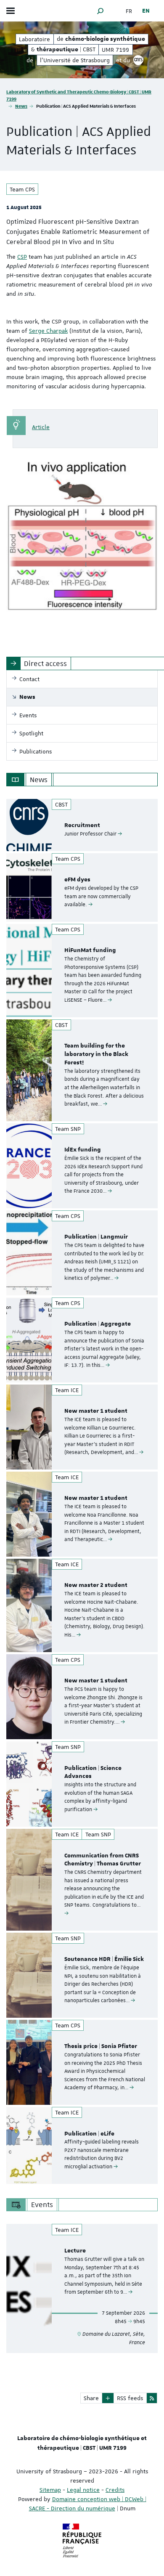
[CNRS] (138, 60)
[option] (82, 825)
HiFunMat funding (90, 950)
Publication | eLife (89, 2134)
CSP (22, 257)
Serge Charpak (48, 331)
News (21, 106)
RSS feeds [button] (130, 2398)
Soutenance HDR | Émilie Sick (104, 1959)
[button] (101, 11)
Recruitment (82, 825)
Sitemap (50, 2490)
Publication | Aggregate (98, 1324)
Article (41, 427)
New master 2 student (96, 1585)
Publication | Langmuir (96, 1237)
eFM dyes (77, 880)
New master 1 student (96, 1411)
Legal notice (83, 2490)
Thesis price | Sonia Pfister (101, 2046)
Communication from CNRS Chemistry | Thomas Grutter (103, 1860)
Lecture (75, 2251)
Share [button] (91, 2398)
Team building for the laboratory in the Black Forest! (96, 1054)
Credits (115, 2490)
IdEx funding (83, 1150)
